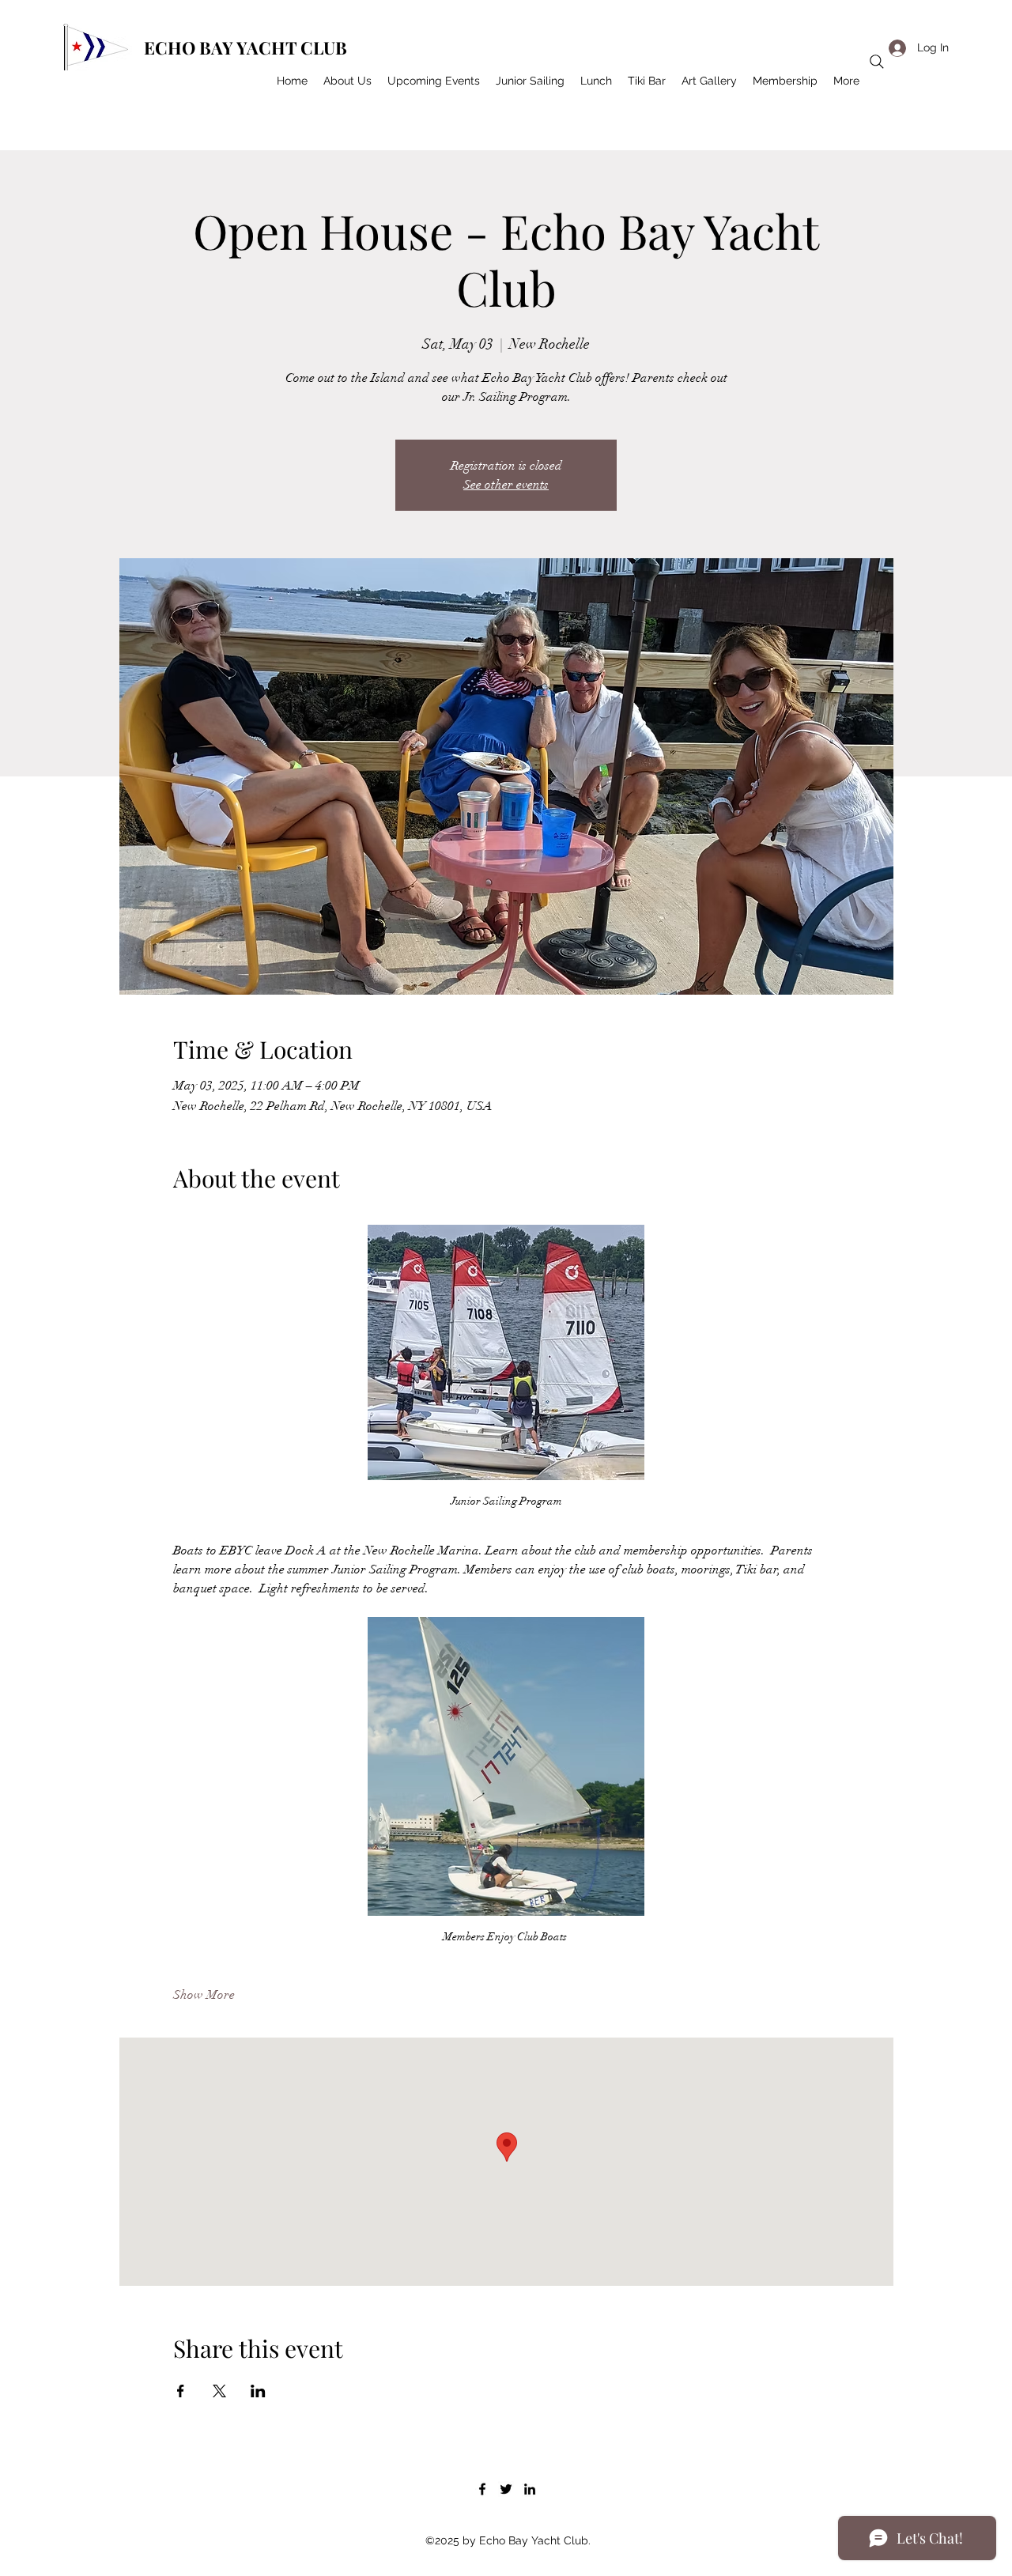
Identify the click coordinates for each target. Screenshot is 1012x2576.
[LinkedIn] (530, 2489)
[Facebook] (482, 2489)
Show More (204, 1995)
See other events (506, 485)
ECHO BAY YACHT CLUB (245, 47)
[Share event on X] (219, 2391)
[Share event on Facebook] (181, 2391)
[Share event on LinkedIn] (258, 2391)
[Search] (877, 62)
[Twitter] (506, 2489)
